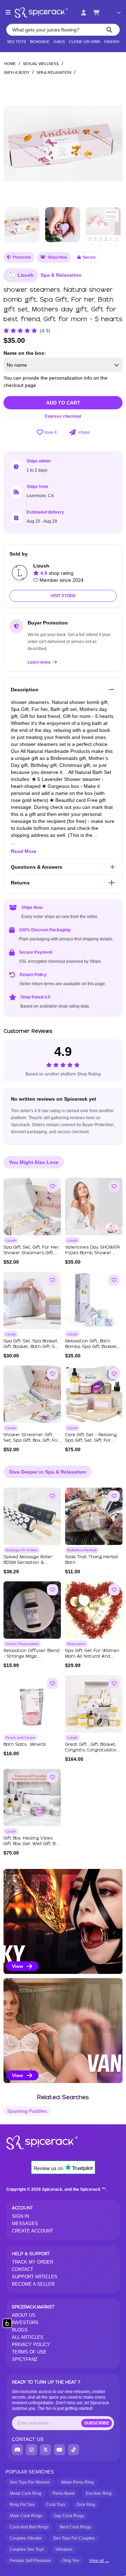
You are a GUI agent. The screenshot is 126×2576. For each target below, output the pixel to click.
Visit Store (63, 596)
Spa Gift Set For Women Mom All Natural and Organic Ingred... (92, 1656)
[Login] (84, 13)
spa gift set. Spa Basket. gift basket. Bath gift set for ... (31, 1347)
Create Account (33, 2231)
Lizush (26, 275)
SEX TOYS (16, 42)
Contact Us (28, 2439)
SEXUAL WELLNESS (41, 64)
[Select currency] (114, 13)
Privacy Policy (31, 2345)
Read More (24, 851)
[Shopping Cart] (96, 13)
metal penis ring (78, 2482)
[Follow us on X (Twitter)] (45, 2450)
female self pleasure (30, 2561)
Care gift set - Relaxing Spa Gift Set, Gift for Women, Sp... (91, 1441)
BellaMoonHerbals (82, 1550)
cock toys (56, 2505)
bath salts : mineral (25, 1745)
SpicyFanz (25, 2359)
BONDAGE (40, 42)
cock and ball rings (29, 2527)
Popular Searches (30, 2472)
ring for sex (22, 2505)
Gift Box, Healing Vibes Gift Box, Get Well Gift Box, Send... (32, 1844)
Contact (23, 2269)
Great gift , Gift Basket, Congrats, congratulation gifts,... (92, 1750)
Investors (25, 2323)
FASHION (113, 42)
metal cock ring (26, 2493)
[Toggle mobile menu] (8, 13)
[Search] (109, 30)
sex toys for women (30, 2482)
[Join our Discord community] (17, 2450)
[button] (113, 141)
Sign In (20, 2216)
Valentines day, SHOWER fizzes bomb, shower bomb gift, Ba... (92, 1253)
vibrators (64, 2549)
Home (10, 64)
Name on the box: (25, 353)
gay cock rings (69, 2516)
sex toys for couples (74, 2538)
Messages (25, 2224)
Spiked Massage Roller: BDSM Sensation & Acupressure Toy (28, 1563)
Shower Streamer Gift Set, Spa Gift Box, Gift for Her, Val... (31, 1441)
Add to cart (63, 403)
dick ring (86, 2505)
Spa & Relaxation (54, 72)
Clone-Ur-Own (85, 42)
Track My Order (33, 2262)
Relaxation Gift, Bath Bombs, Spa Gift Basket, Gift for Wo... (91, 1347)
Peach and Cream (20, 1738)
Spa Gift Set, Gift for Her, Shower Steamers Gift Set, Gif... (31, 1253)
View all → (99, 2561)
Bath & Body (17, 72)
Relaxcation (77, 1644)
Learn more (40, 662)
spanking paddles (27, 2111)
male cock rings (26, 2516)
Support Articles (35, 2277)
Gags (59, 42)
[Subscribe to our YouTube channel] (59, 2450)
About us (24, 2315)
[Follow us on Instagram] (31, 2450)
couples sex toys (27, 2549)
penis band (64, 2493)
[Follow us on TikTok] (73, 2450)
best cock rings (76, 2527)
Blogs (20, 2330)
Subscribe (97, 2423)
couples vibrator (26, 2538)
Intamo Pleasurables (22, 1644)
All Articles (28, 2337)
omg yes (71, 2561)
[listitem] (63, 1921)
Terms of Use (29, 2352)
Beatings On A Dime (22, 1550)
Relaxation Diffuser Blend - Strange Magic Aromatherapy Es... (31, 1656)
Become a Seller (33, 2284)
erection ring (99, 2493)
